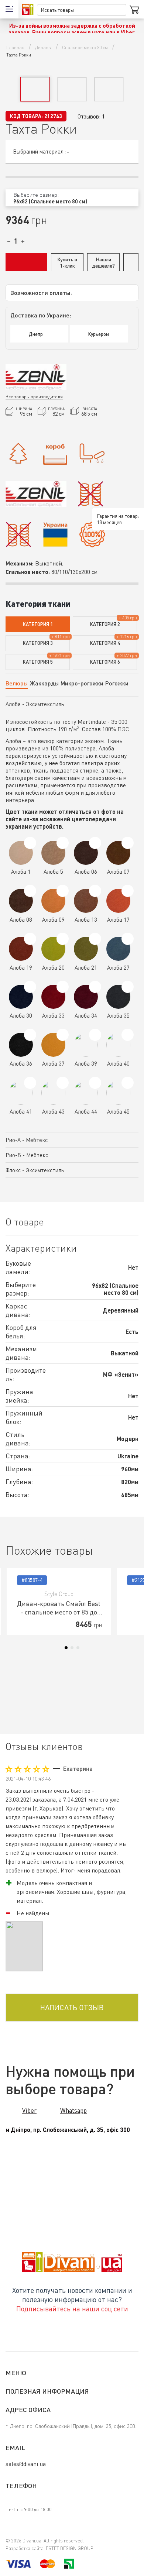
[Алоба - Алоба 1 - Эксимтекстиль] (30, 843)
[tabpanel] (59, 1601)
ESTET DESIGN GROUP (70, 2548)
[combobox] (72, 198)
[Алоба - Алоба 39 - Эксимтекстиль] (95, 1035)
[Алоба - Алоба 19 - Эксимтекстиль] (30, 939)
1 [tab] (66, 1648)
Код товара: (26, 116)
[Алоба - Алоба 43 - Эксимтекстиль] (63, 1083)
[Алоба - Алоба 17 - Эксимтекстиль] (128, 891)
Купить (26, 262)
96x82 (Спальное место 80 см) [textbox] (50, 201)
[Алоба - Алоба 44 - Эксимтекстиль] (95, 1083)
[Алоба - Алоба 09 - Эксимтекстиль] (63, 891)
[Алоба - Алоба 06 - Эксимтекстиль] (95, 843)
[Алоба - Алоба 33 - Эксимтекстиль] (63, 987)
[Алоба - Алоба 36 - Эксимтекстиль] (30, 1035)
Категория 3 (38, 643)
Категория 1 (38, 624)
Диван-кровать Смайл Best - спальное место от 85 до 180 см (59, 1608)
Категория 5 (38, 662)
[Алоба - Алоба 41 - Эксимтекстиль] (30, 1083)
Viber (29, 2110)
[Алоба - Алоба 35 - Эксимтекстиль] (128, 987)
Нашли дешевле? (103, 262)
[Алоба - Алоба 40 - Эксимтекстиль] (128, 1035)
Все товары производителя (34, 397)
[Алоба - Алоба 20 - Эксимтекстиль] (63, 939)
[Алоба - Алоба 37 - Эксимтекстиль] (63, 1035)
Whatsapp (73, 2110)
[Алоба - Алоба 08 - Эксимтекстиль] (30, 891)
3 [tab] (78, 1648)
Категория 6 (105, 662)
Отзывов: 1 (91, 116)
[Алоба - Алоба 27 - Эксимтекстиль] (128, 939)
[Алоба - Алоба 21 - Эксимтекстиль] (95, 939)
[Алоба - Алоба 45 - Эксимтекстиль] (128, 1083)
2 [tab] (72, 1648)
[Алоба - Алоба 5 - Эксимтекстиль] (63, 843)
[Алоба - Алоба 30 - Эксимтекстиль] (30, 987)
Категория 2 (105, 624)
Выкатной (49, 563)
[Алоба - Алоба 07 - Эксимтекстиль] (128, 843)
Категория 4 (105, 643)
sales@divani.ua (26, 2464)
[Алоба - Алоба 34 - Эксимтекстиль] (95, 987)
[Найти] (121, 10)
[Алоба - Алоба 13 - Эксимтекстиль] (95, 891)
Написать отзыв (72, 2007)
